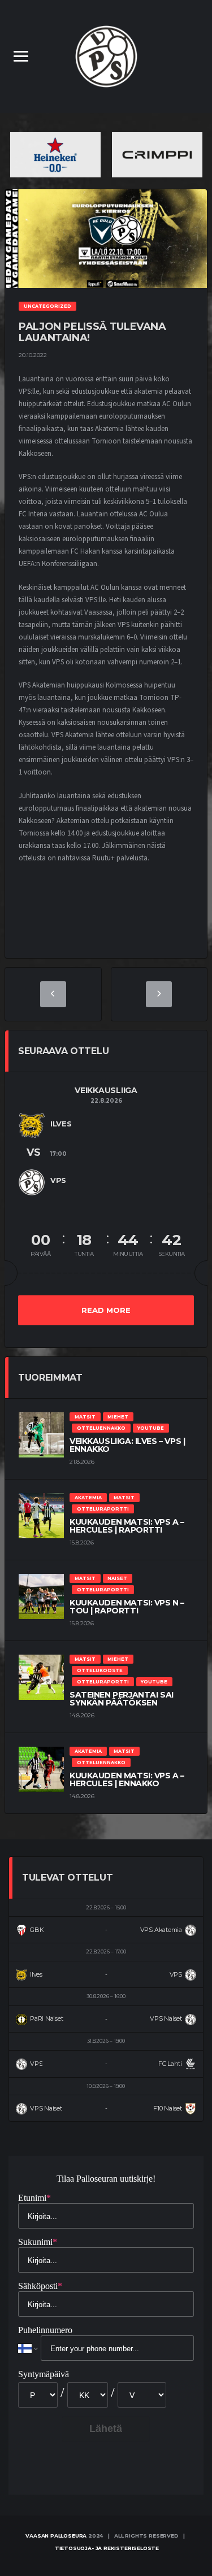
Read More (106, 1310)
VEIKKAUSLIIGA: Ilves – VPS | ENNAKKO (127, 1445)
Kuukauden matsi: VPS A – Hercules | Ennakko (127, 1779)
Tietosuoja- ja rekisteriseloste (107, 2548)
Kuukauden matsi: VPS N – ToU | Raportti (127, 1607)
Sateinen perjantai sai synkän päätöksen (122, 1699)
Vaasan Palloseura (56, 2536)
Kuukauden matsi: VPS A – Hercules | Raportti (127, 1526)
